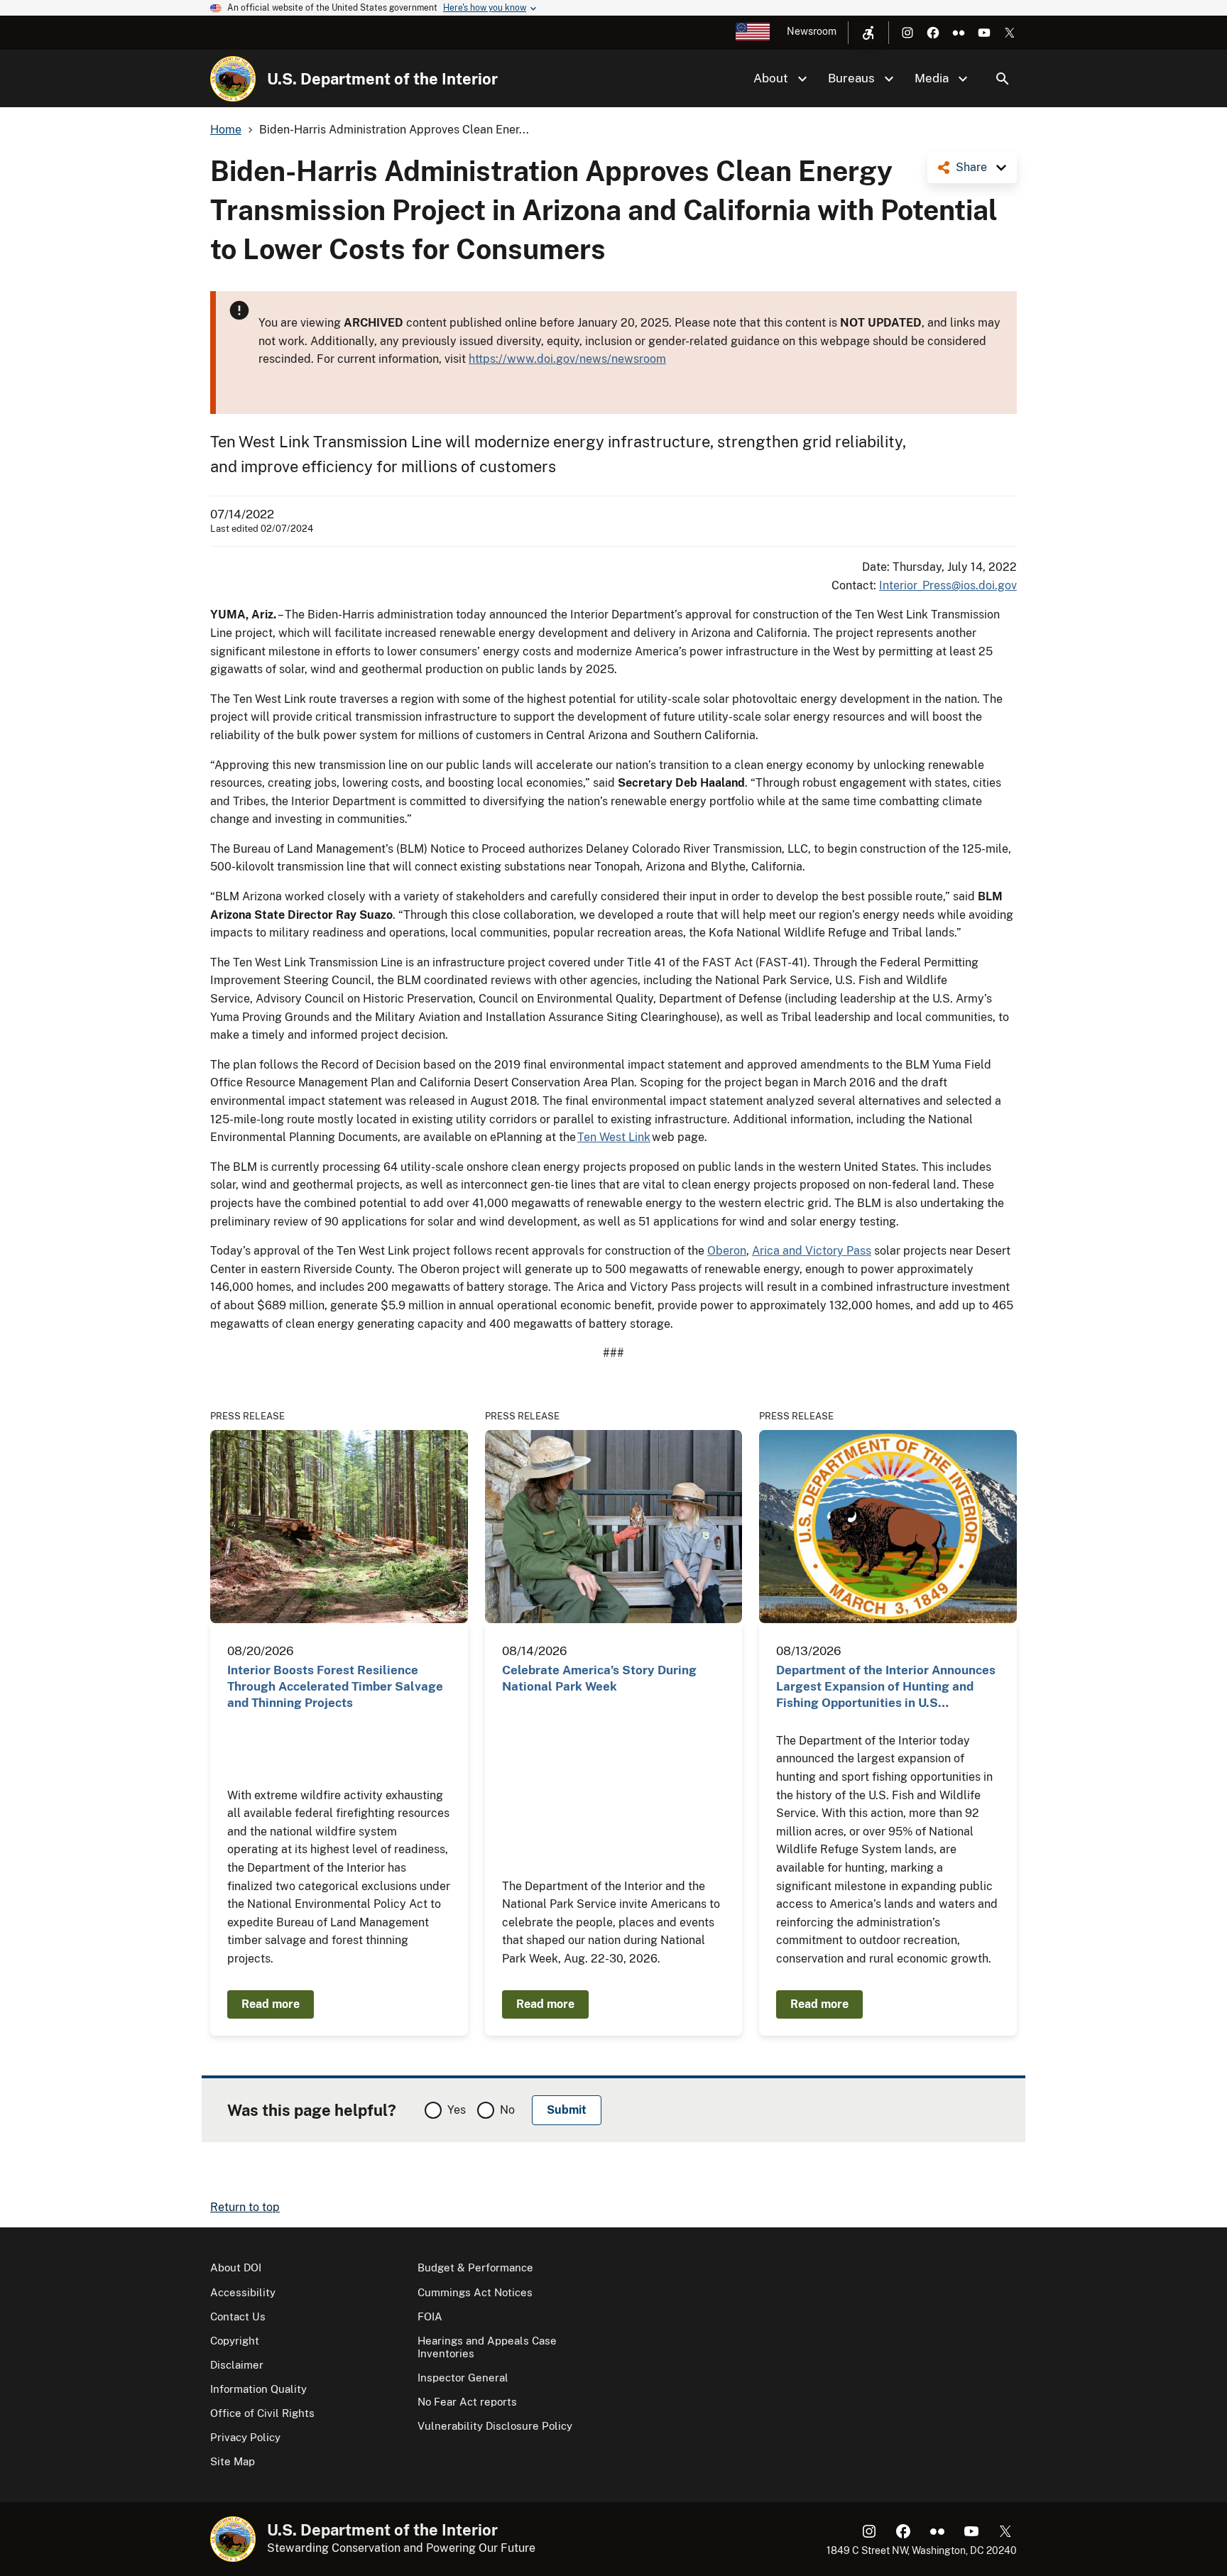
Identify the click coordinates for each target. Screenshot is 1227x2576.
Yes (457, 2110)
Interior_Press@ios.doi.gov (948, 585)
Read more (271, 2004)
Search (1003, 79)
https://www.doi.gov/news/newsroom (567, 359)
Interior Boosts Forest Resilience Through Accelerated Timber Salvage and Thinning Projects (335, 1687)
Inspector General (463, 2378)
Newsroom (812, 31)
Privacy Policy (245, 2437)
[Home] (233, 79)
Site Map (233, 2461)
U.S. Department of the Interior (382, 79)
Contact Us (238, 2316)
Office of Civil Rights (262, 2413)
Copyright (235, 2341)
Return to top (245, 2207)
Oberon (727, 1251)
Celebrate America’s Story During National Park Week (599, 1678)
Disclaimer (237, 2365)
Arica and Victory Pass (812, 1251)
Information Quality (258, 2389)
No (507, 2110)
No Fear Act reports (467, 2402)
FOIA (430, 2316)
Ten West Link (614, 1137)
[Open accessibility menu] (868, 33)
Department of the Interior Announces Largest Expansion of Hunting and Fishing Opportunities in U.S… (886, 1687)
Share (971, 167)
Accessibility (243, 2292)
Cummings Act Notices (475, 2292)
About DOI (236, 2267)
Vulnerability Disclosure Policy (495, 2426)
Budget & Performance (475, 2267)
